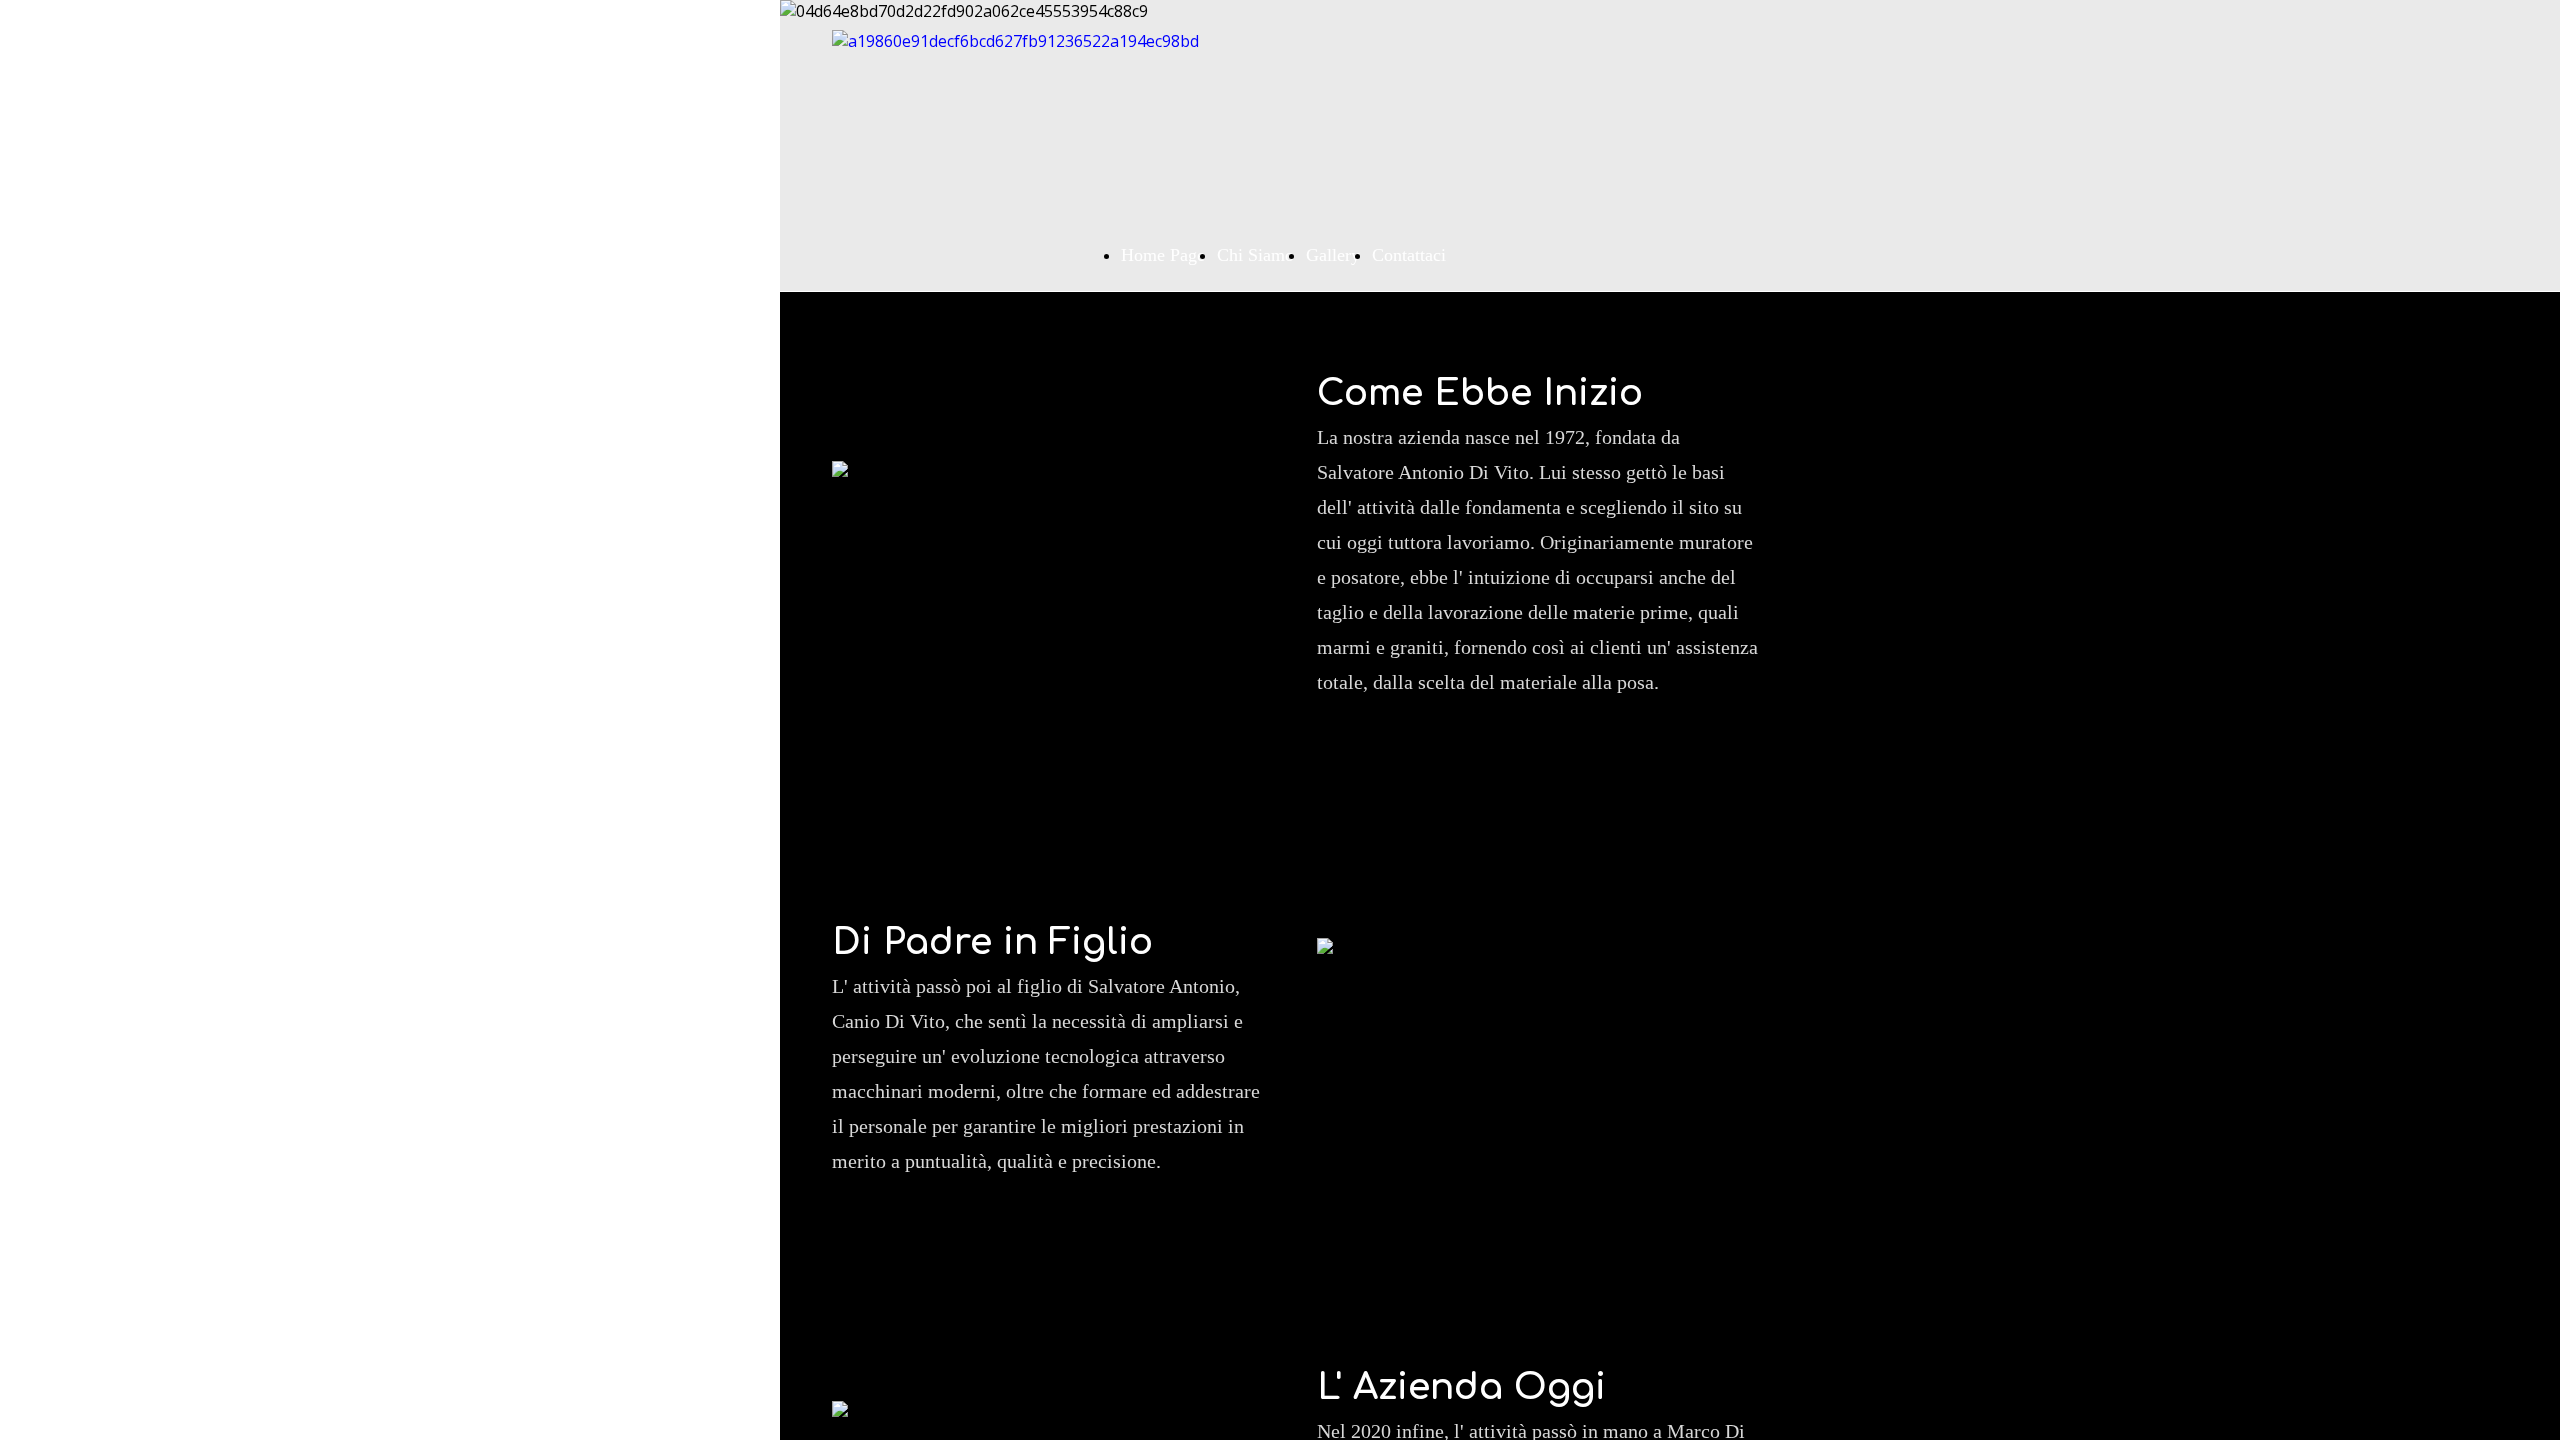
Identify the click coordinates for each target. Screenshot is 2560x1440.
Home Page (1163, 255)
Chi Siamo (1255, 255)
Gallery (1333, 255)
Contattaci (1409, 255)
